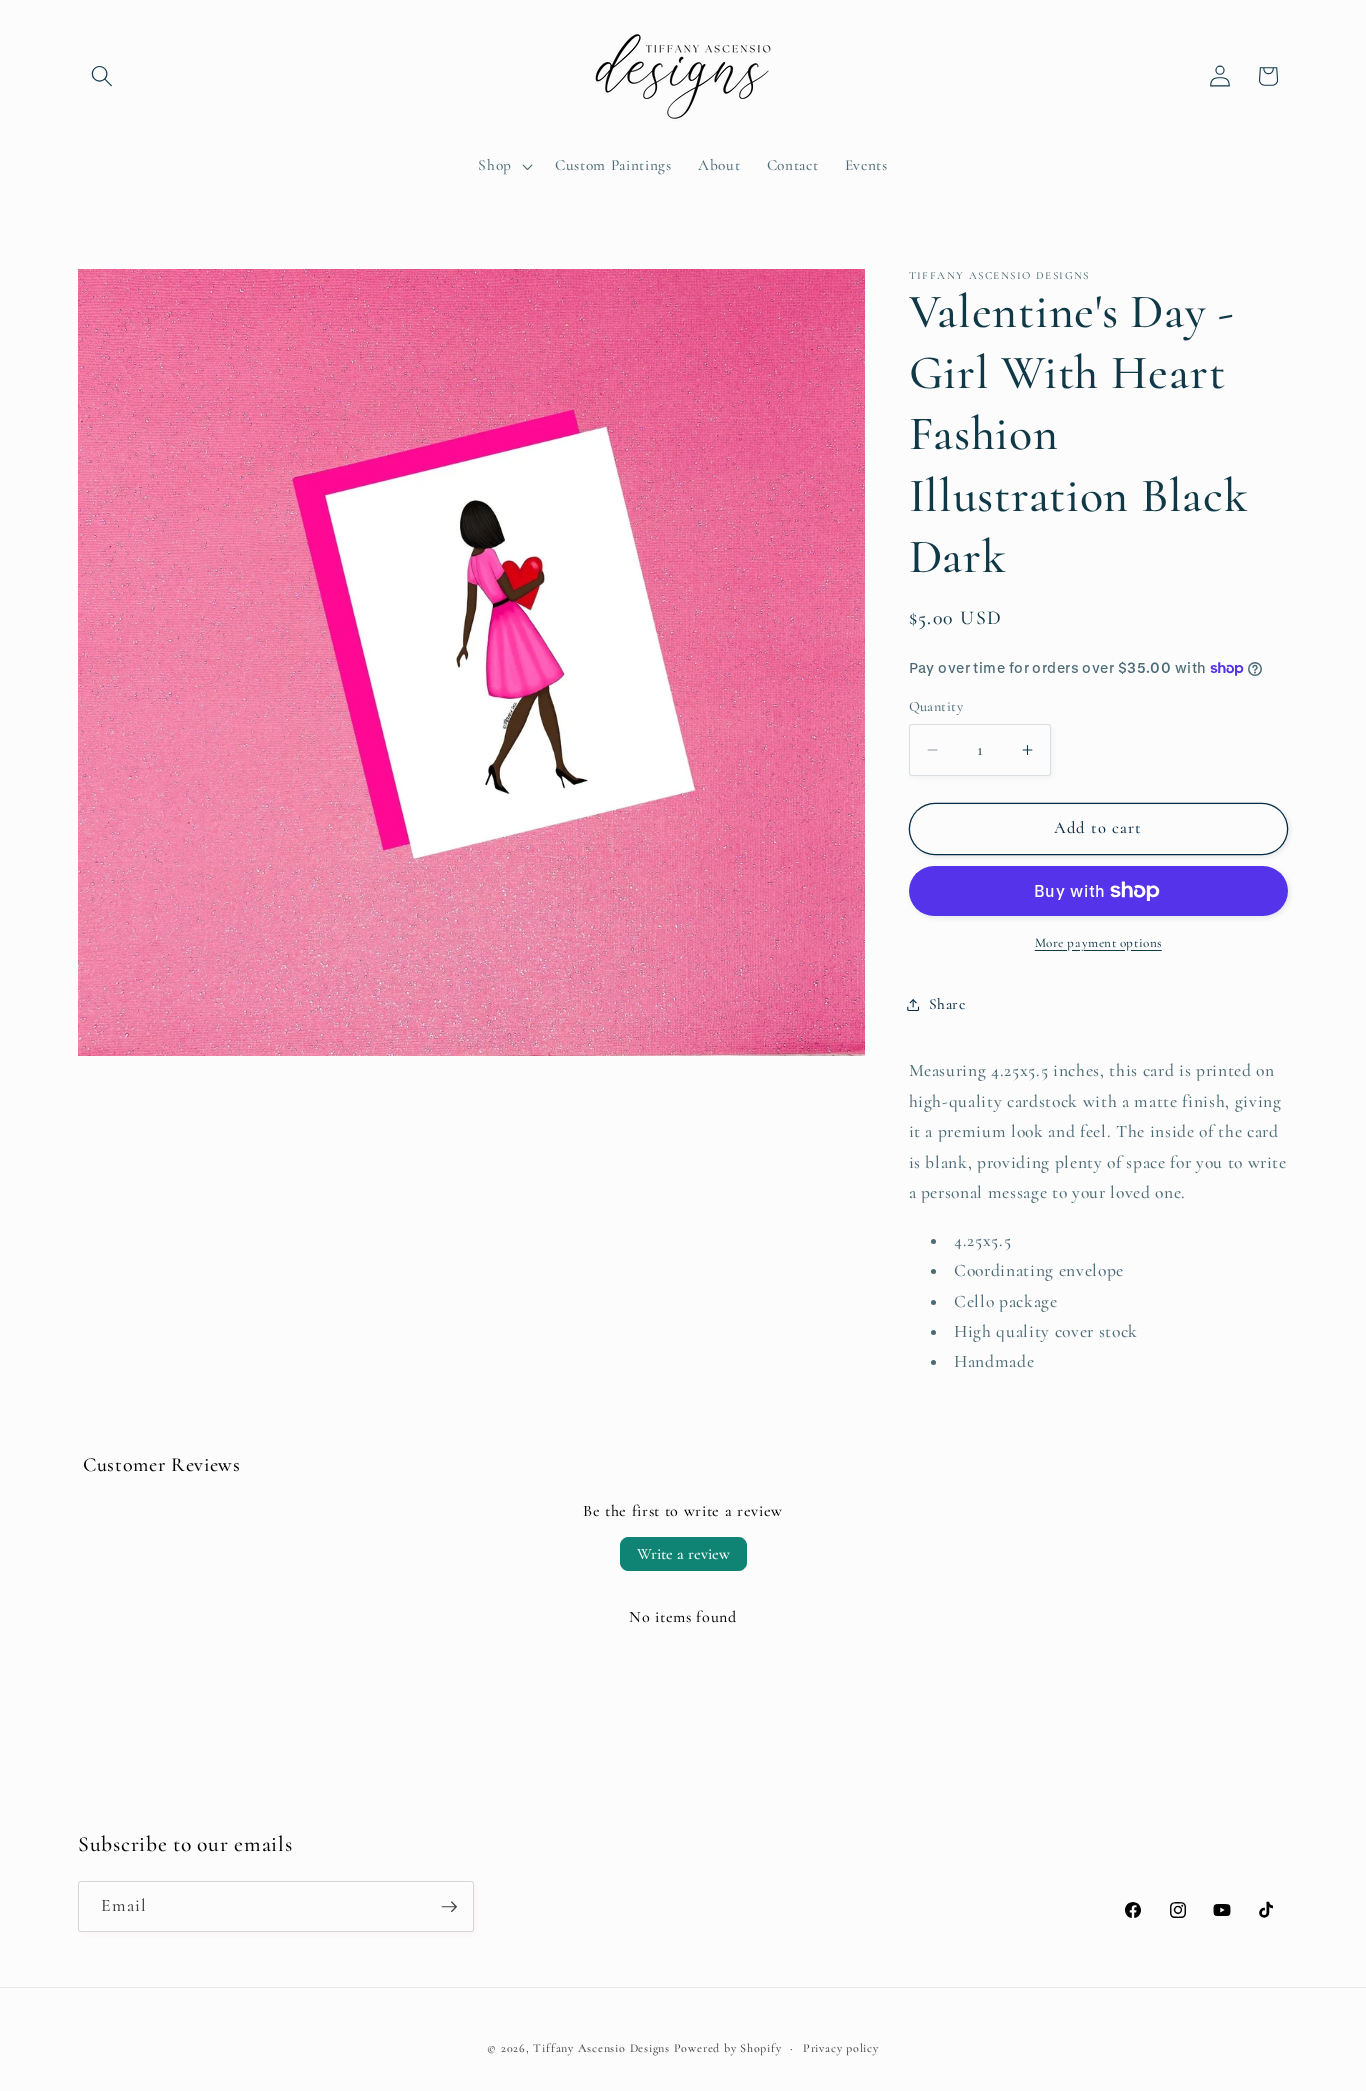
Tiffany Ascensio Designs (601, 2048)
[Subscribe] (449, 1907)
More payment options (1098, 943)
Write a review (683, 1554)
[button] (102, 76)
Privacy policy (841, 2048)
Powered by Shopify (728, 2048)
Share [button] (947, 1004)
